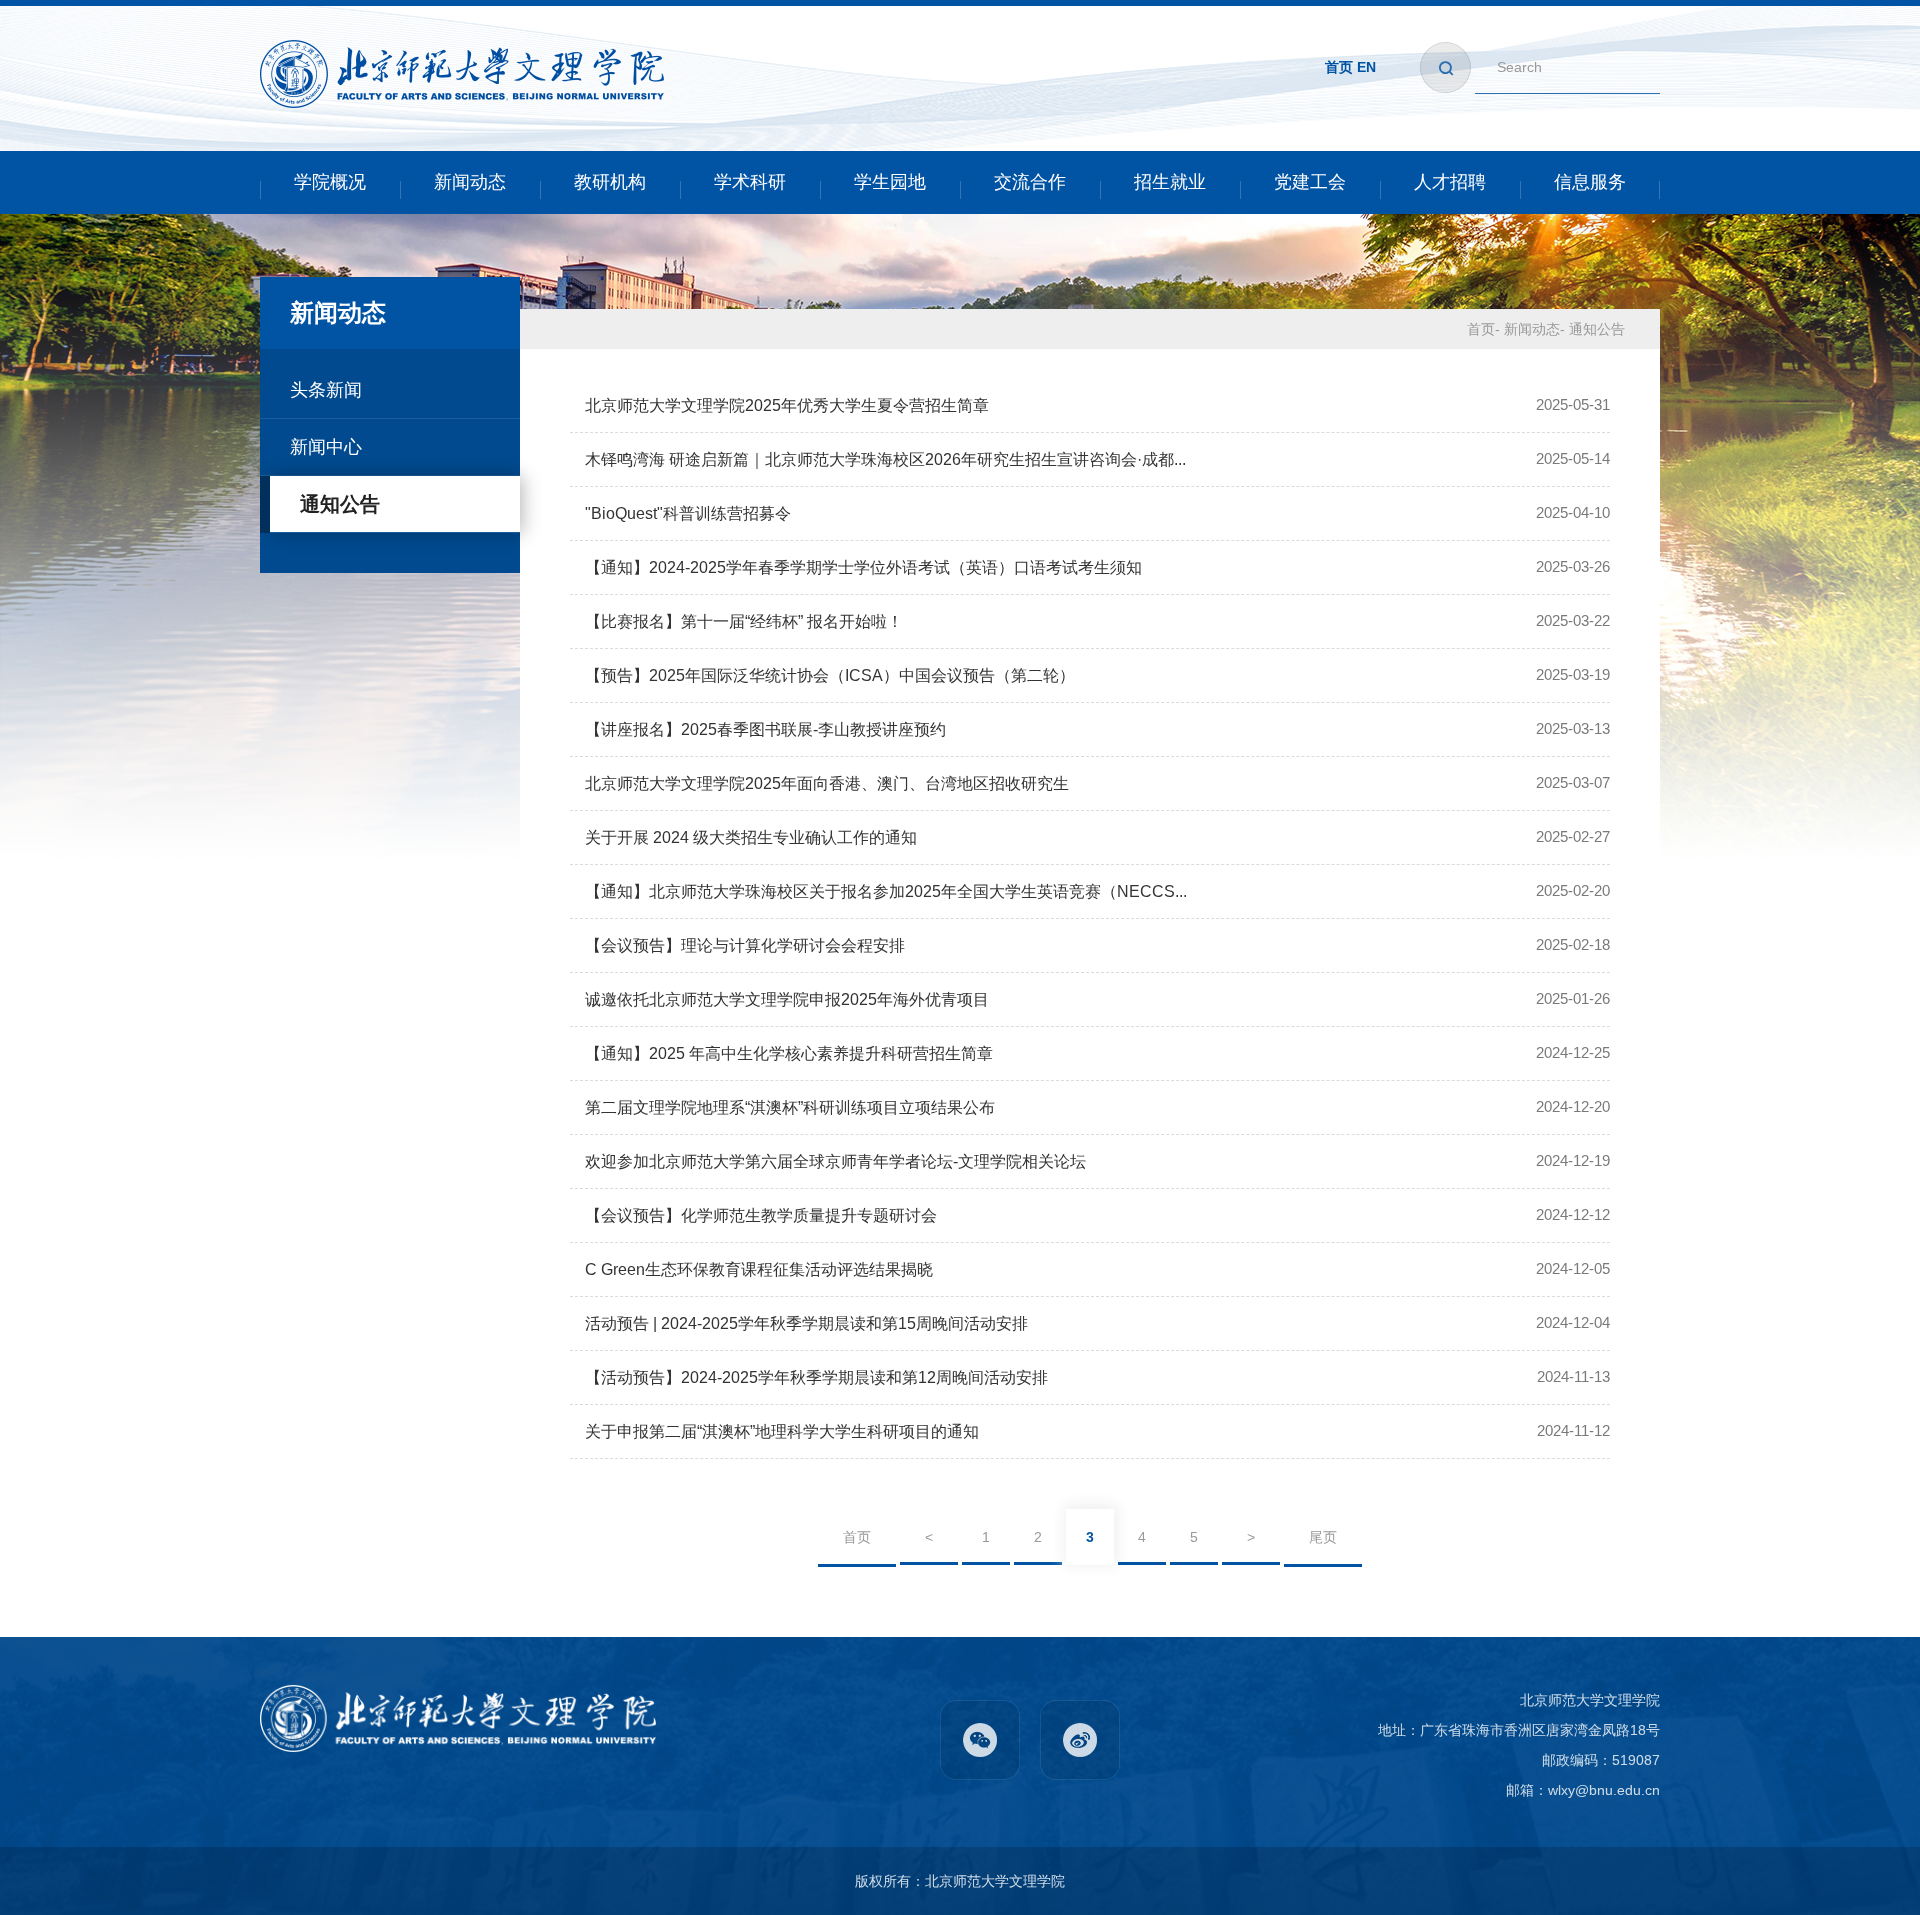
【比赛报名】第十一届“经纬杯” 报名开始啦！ (744, 621)
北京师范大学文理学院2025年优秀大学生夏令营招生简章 (787, 405)
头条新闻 (326, 390)
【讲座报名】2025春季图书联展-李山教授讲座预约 (765, 729)
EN (1366, 67)
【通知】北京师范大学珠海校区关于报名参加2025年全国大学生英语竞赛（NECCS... (886, 891)
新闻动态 (470, 182)
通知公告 (340, 504)
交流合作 (1030, 182)
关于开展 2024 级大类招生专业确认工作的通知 (751, 837)
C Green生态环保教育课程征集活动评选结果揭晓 (759, 1269)
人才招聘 (1450, 182)
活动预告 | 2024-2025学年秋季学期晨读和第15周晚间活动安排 (806, 1323)
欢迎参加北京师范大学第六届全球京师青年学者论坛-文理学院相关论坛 (835, 1161)
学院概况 (330, 182)
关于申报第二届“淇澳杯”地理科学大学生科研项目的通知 (782, 1431)
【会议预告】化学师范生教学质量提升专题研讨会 (761, 1215)
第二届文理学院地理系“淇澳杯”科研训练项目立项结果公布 (790, 1107)
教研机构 (610, 182)
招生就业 (1170, 182)
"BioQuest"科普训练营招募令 (688, 513)
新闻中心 (326, 447)
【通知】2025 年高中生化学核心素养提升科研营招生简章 (789, 1053)
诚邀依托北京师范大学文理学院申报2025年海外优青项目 (787, 999)
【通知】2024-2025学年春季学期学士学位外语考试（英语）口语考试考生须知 (863, 567)
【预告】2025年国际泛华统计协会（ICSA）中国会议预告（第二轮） (830, 675)
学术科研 (750, 182)
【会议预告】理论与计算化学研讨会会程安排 (745, 945)
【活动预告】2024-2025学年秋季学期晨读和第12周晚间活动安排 (816, 1377)
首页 (1339, 67)
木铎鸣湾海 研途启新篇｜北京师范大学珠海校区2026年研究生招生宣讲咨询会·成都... (885, 459)
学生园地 (890, 182)
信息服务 (1590, 182)
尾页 (1323, 1537)
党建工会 (1310, 182)
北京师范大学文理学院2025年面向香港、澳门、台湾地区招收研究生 (827, 783)
